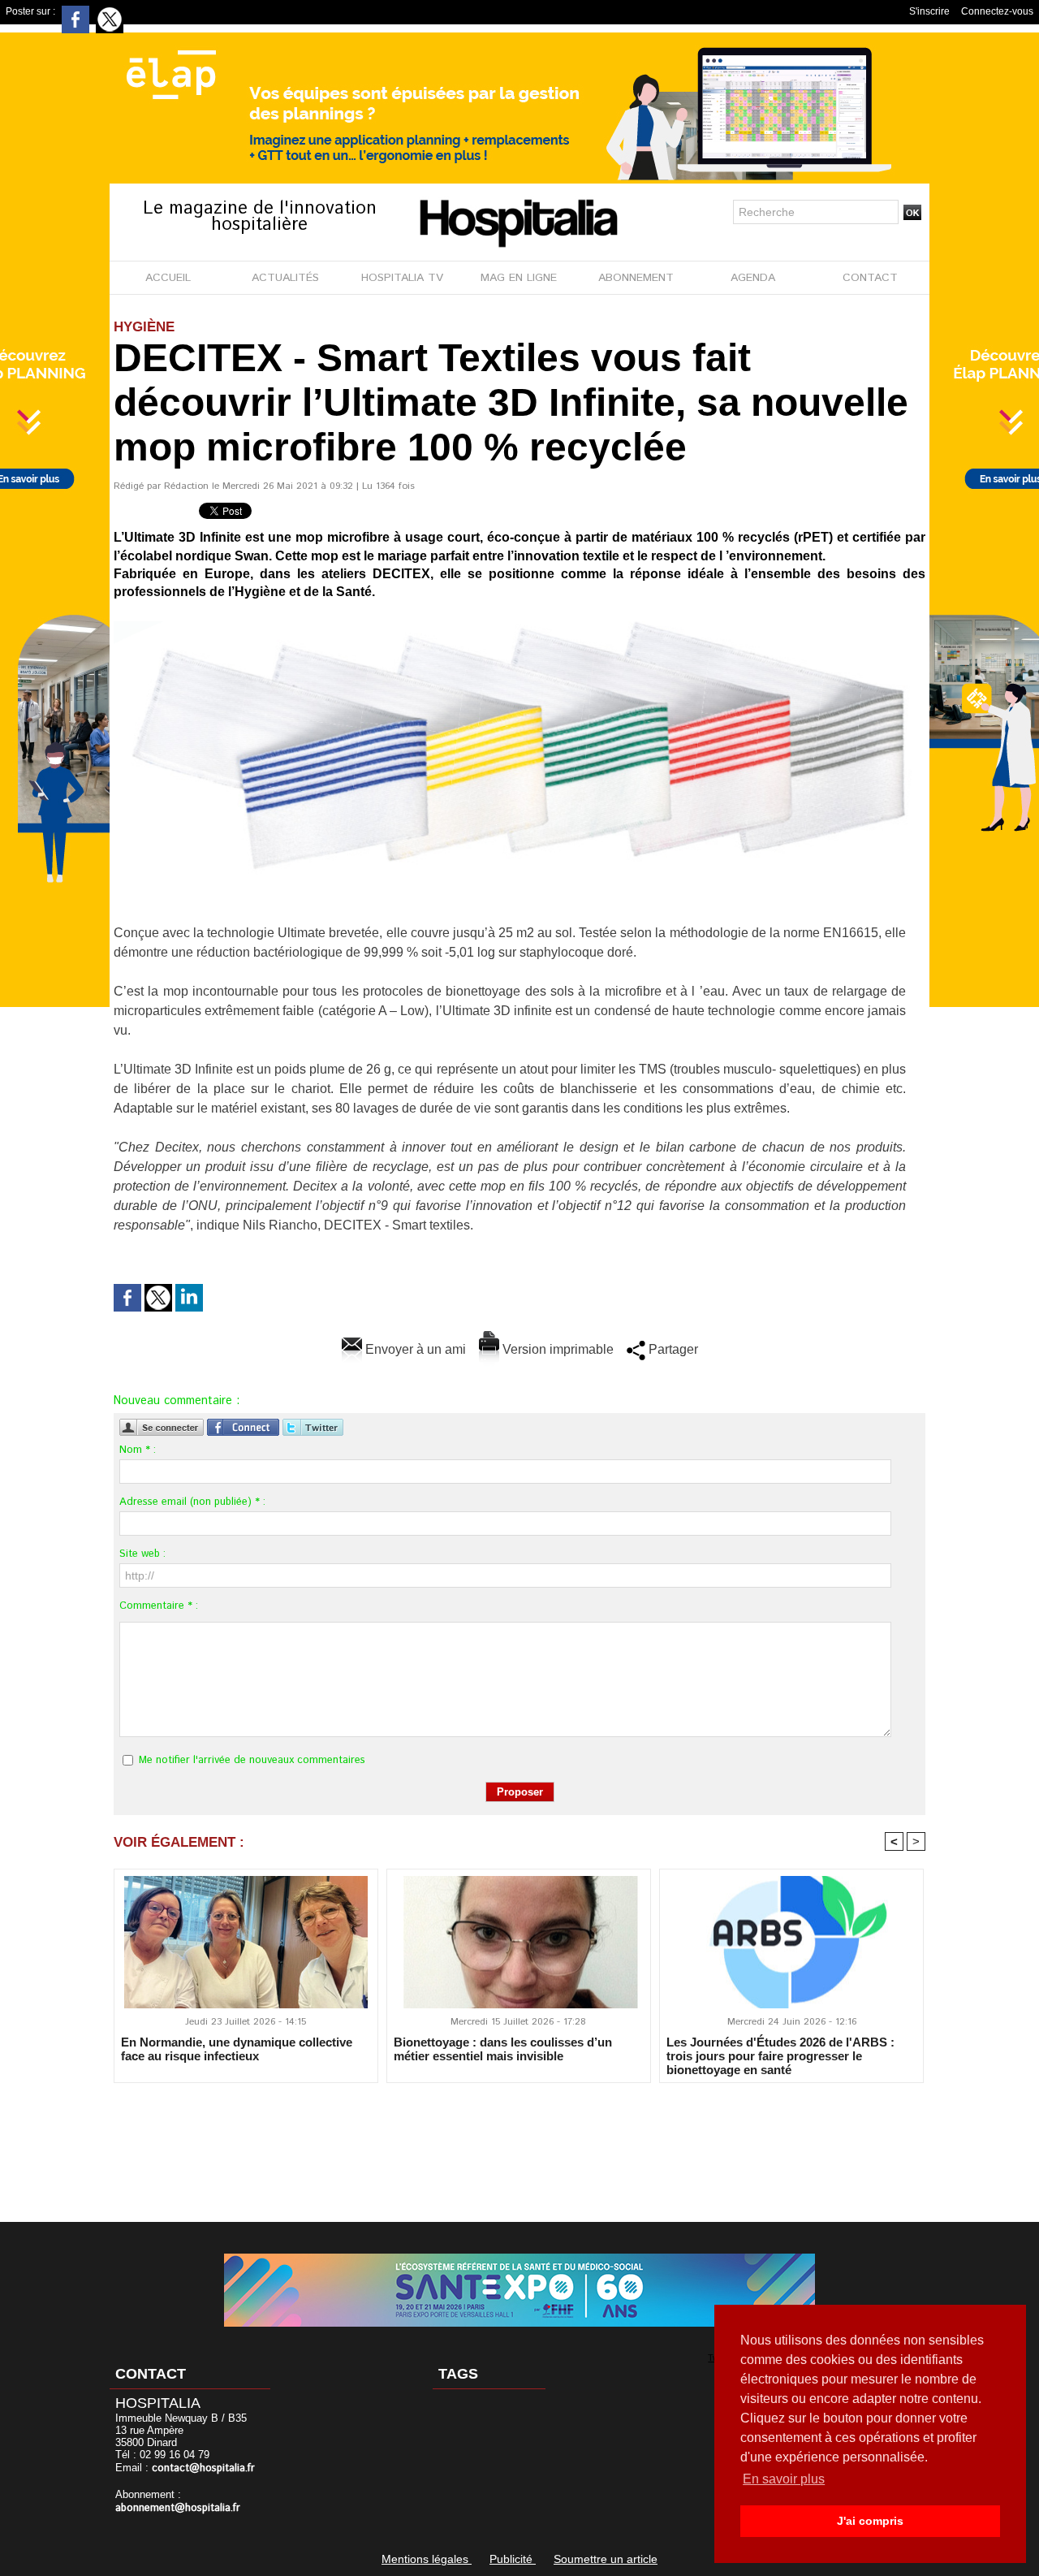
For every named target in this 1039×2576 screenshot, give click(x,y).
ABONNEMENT (636, 278)
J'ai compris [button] (870, 2521)
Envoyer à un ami (414, 1349)
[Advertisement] (519, 2142)
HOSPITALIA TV (402, 278)
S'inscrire (929, 11)
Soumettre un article (606, 2559)
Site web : (142, 1554)
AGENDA (753, 278)
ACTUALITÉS (285, 278)
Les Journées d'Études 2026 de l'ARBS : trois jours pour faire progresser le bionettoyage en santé (780, 2055)
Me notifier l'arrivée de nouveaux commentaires (252, 1760)
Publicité (513, 2559)
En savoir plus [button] (784, 2479)
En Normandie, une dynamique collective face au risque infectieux (237, 2049)
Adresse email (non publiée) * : (192, 1502)
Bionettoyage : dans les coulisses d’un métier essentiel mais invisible (503, 2049)
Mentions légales (427, 2559)
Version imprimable (556, 1349)
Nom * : (138, 1450)
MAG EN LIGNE (519, 278)
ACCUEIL (168, 278)
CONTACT (870, 278)
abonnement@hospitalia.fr (178, 2508)
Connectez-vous (997, 11)
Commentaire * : (159, 1606)
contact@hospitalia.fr (203, 2468)
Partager (672, 1349)
